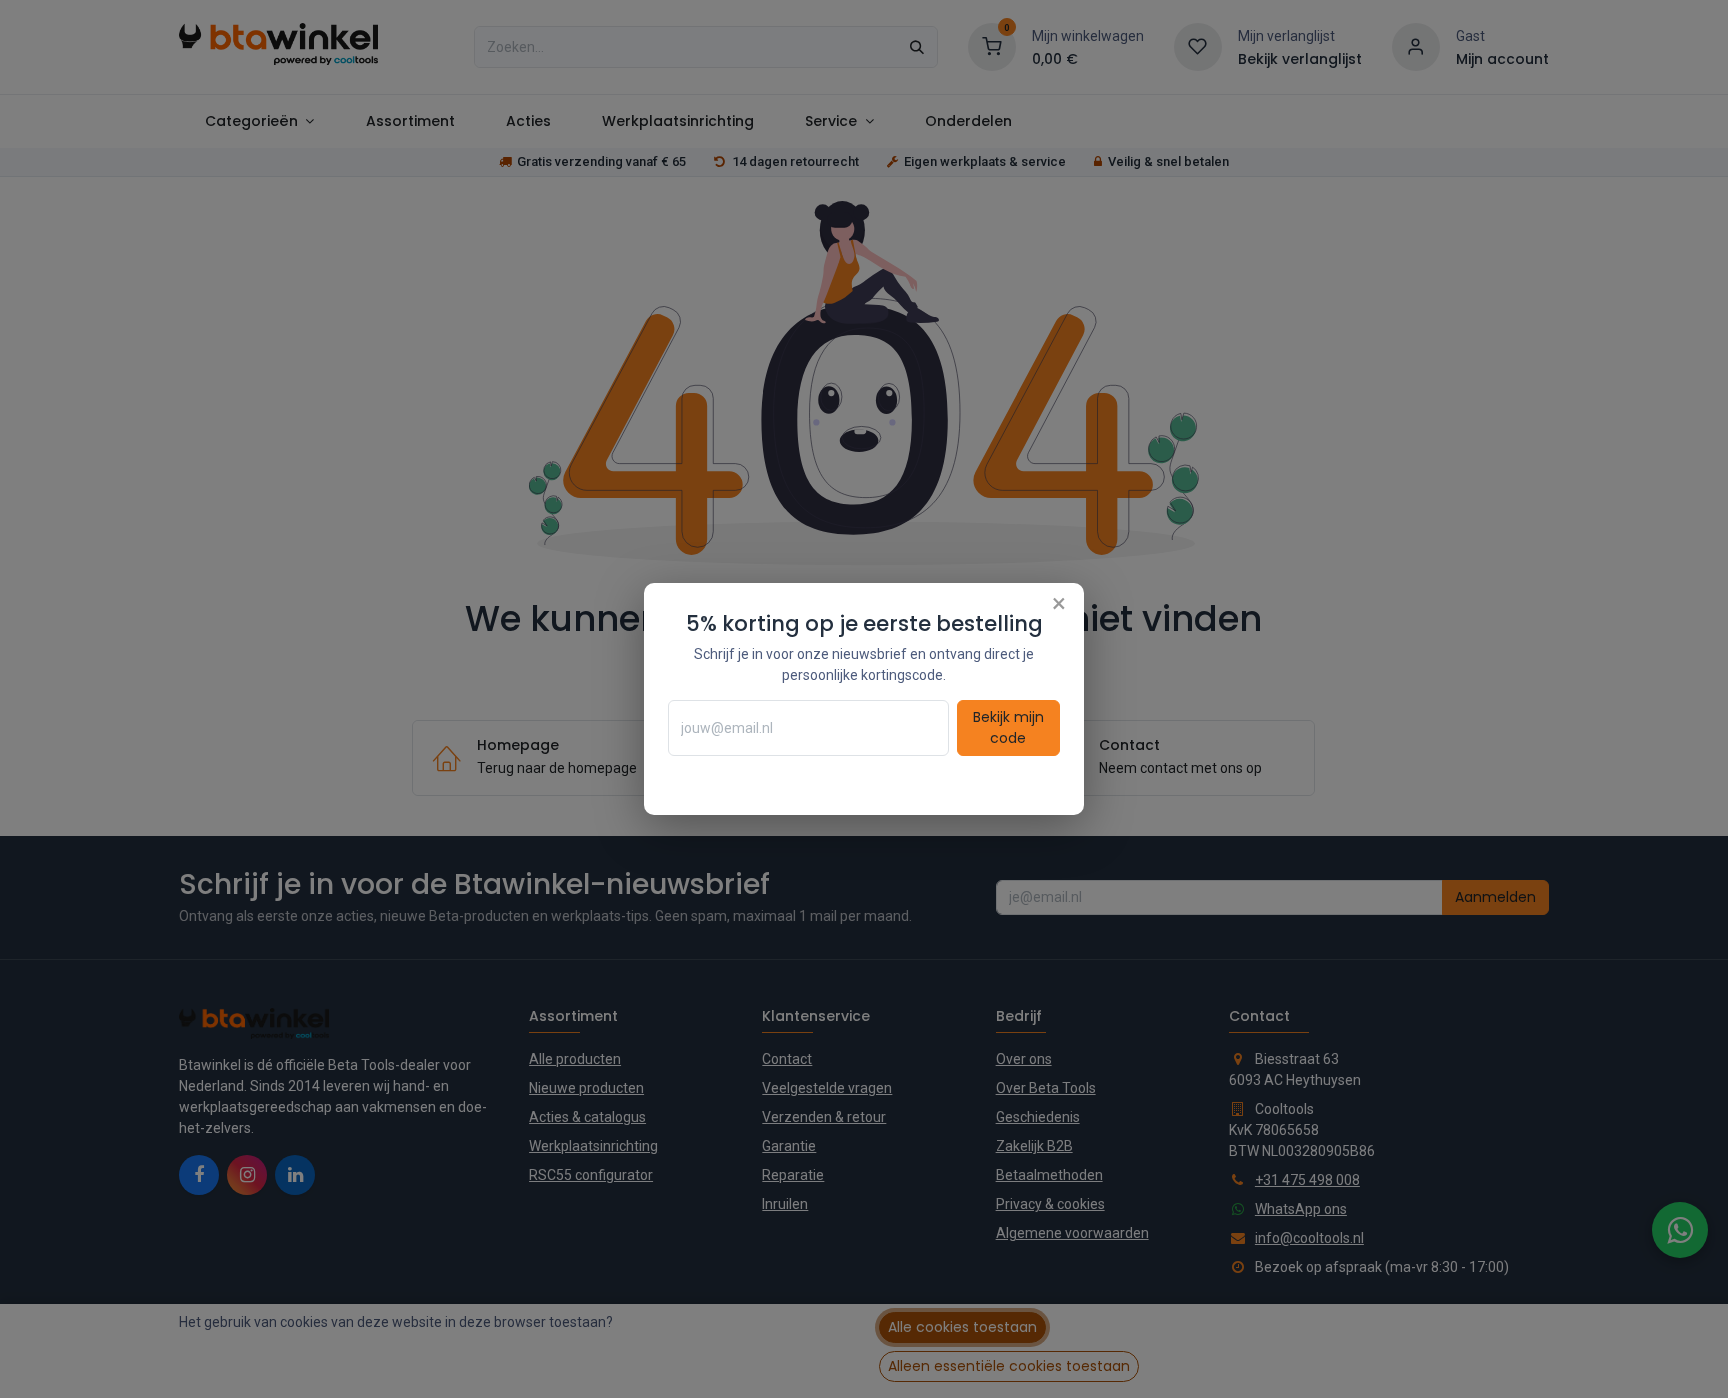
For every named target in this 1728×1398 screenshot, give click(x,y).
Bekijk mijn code (1008, 727)
